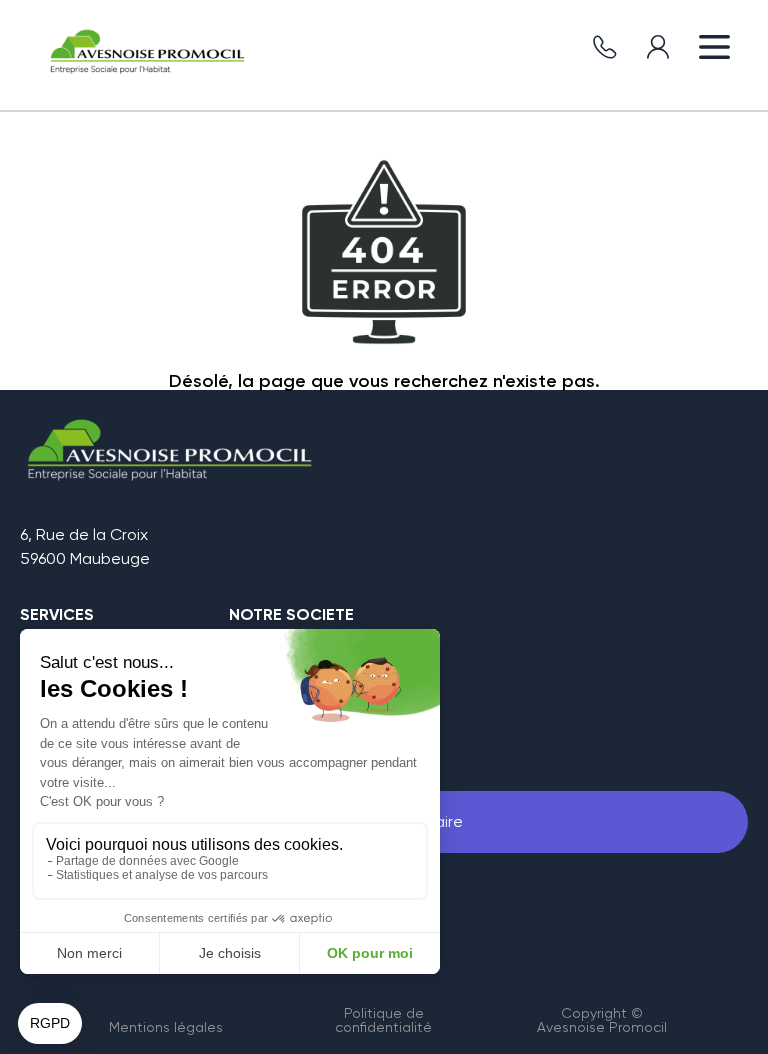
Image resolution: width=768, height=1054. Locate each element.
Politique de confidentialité (383, 1020)
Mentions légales (166, 1027)
